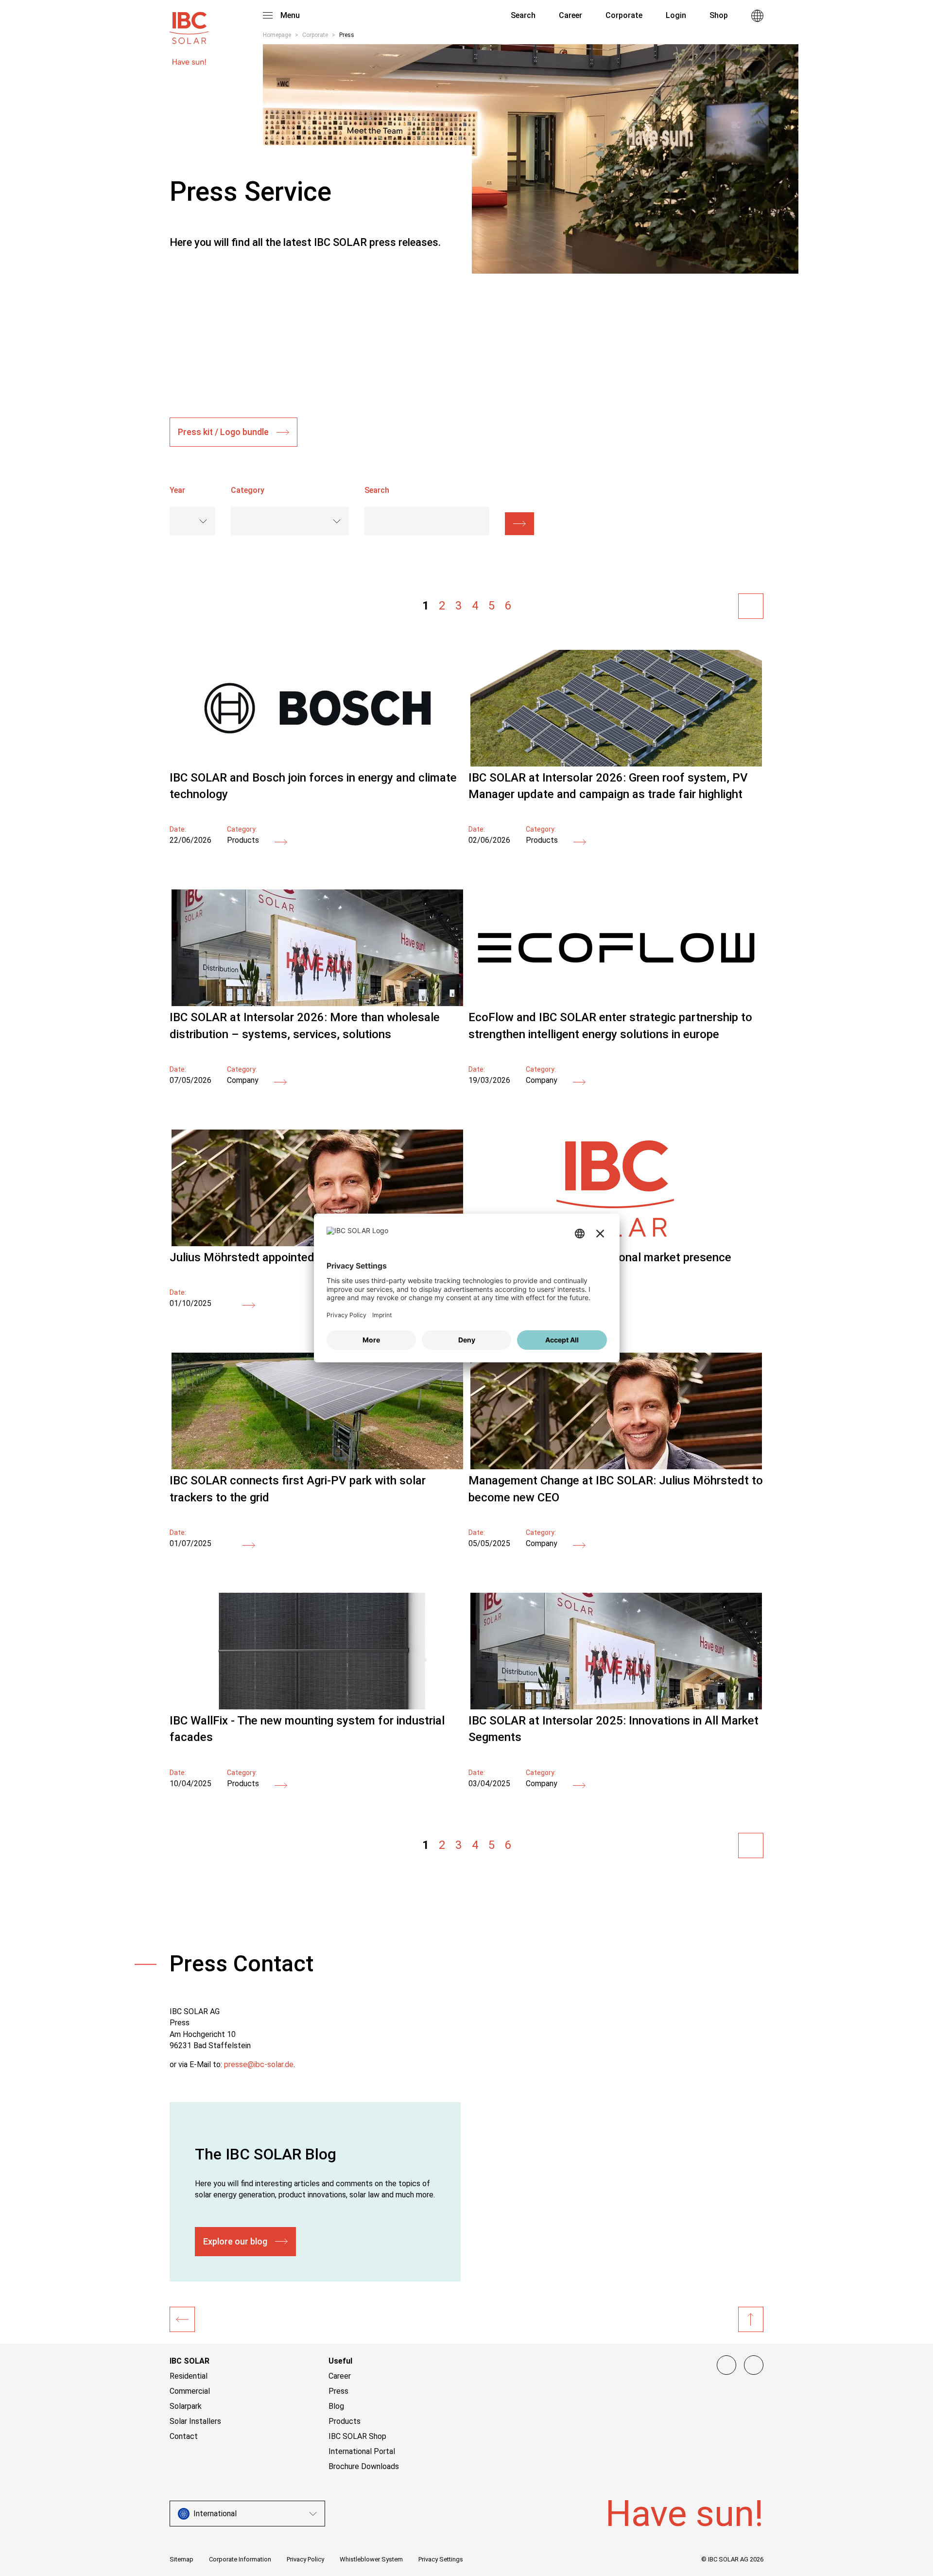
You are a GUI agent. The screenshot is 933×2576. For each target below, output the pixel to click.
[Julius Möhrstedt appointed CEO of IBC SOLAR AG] (249, 1306)
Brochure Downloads (364, 2466)
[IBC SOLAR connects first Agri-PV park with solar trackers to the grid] (317, 1467)
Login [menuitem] (676, 15)
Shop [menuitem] (719, 15)
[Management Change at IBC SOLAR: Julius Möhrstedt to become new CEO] (616, 1467)
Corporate (315, 35)
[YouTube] (754, 2365)
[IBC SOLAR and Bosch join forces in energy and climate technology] (317, 764)
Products (345, 2421)
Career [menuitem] (570, 15)
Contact (184, 2436)
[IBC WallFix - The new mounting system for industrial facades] (317, 1707)
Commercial (190, 2391)
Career (340, 2376)
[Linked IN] (726, 2365)
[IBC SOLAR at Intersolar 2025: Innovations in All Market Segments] (616, 1707)
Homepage (277, 35)
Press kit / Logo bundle (223, 432)
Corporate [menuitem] (624, 15)
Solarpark (186, 2406)
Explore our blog (235, 2241)
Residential (189, 2376)
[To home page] (189, 23)
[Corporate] (182, 2319)
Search (522, 15)
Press (338, 2391)
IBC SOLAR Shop (357, 2436)
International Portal (362, 2451)
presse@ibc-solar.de (259, 2064)
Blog (336, 2406)
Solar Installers (195, 2421)
